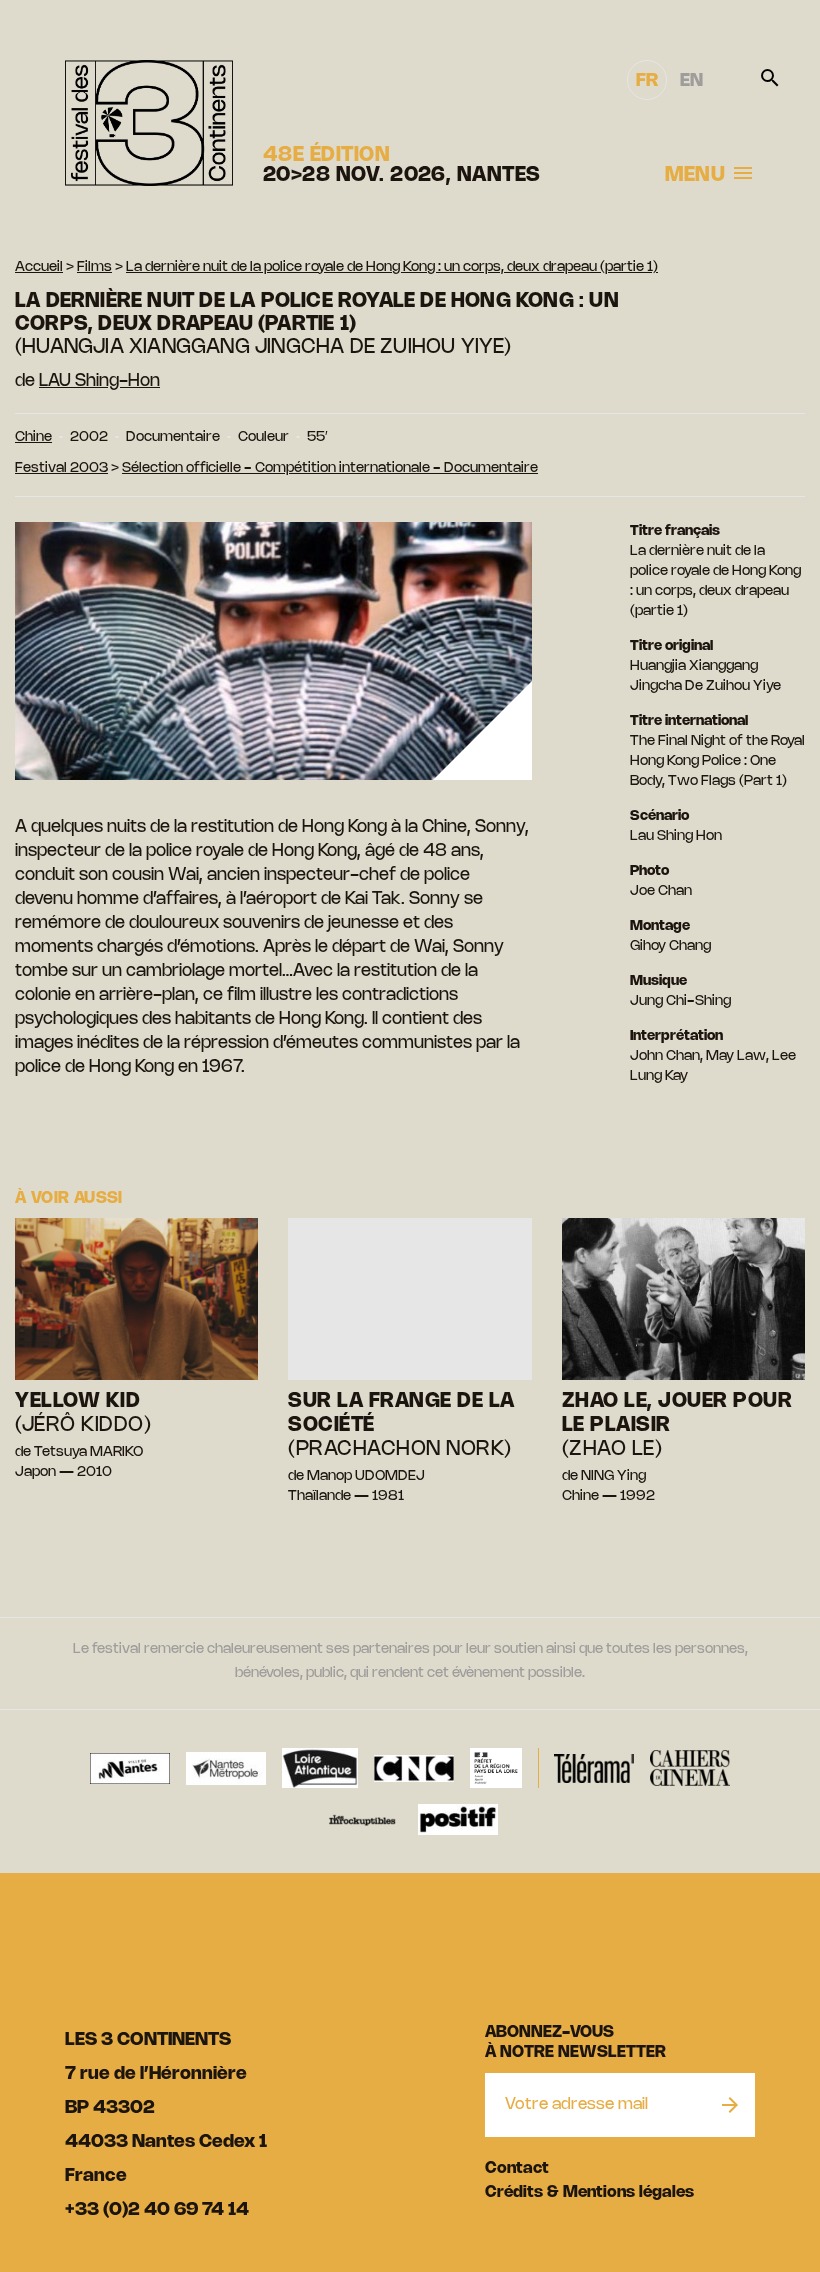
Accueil (39, 267)
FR (647, 81)
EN (691, 81)
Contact (517, 2168)
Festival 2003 (61, 468)
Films (94, 267)
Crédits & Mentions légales (589, 2192)
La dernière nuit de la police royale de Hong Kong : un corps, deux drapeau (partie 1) (392, 267)
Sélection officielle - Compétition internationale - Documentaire (330, 468)
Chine (33, 437)
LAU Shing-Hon (99, 381)
